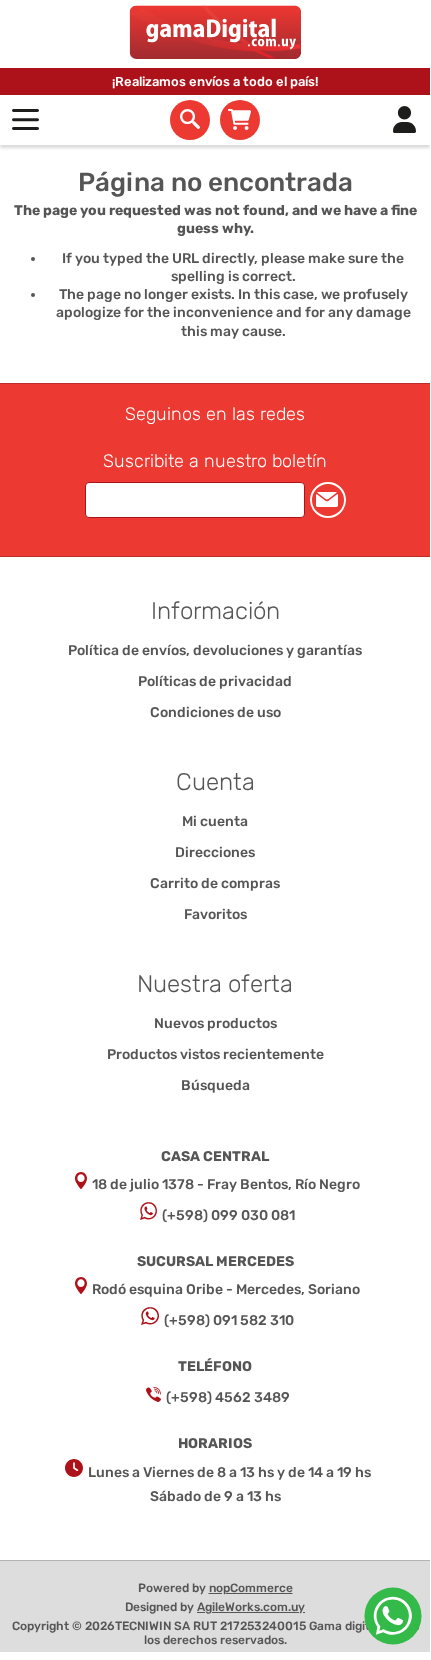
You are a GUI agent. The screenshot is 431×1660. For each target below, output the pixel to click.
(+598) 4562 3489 (228, 1397)
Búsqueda (215, 1085)
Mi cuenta (215, 821)
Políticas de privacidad (215, 681)
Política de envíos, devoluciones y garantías (215, 650)
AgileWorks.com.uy (251, 1607)
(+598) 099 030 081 (228, 1215)
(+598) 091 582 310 (229, 1320)
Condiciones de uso (215, 712)
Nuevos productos (215, 1023)
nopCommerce (251, 1588)
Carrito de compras (240, 120)
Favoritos (215, 914)
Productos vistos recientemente (215, 1054)
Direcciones (215, 852)
